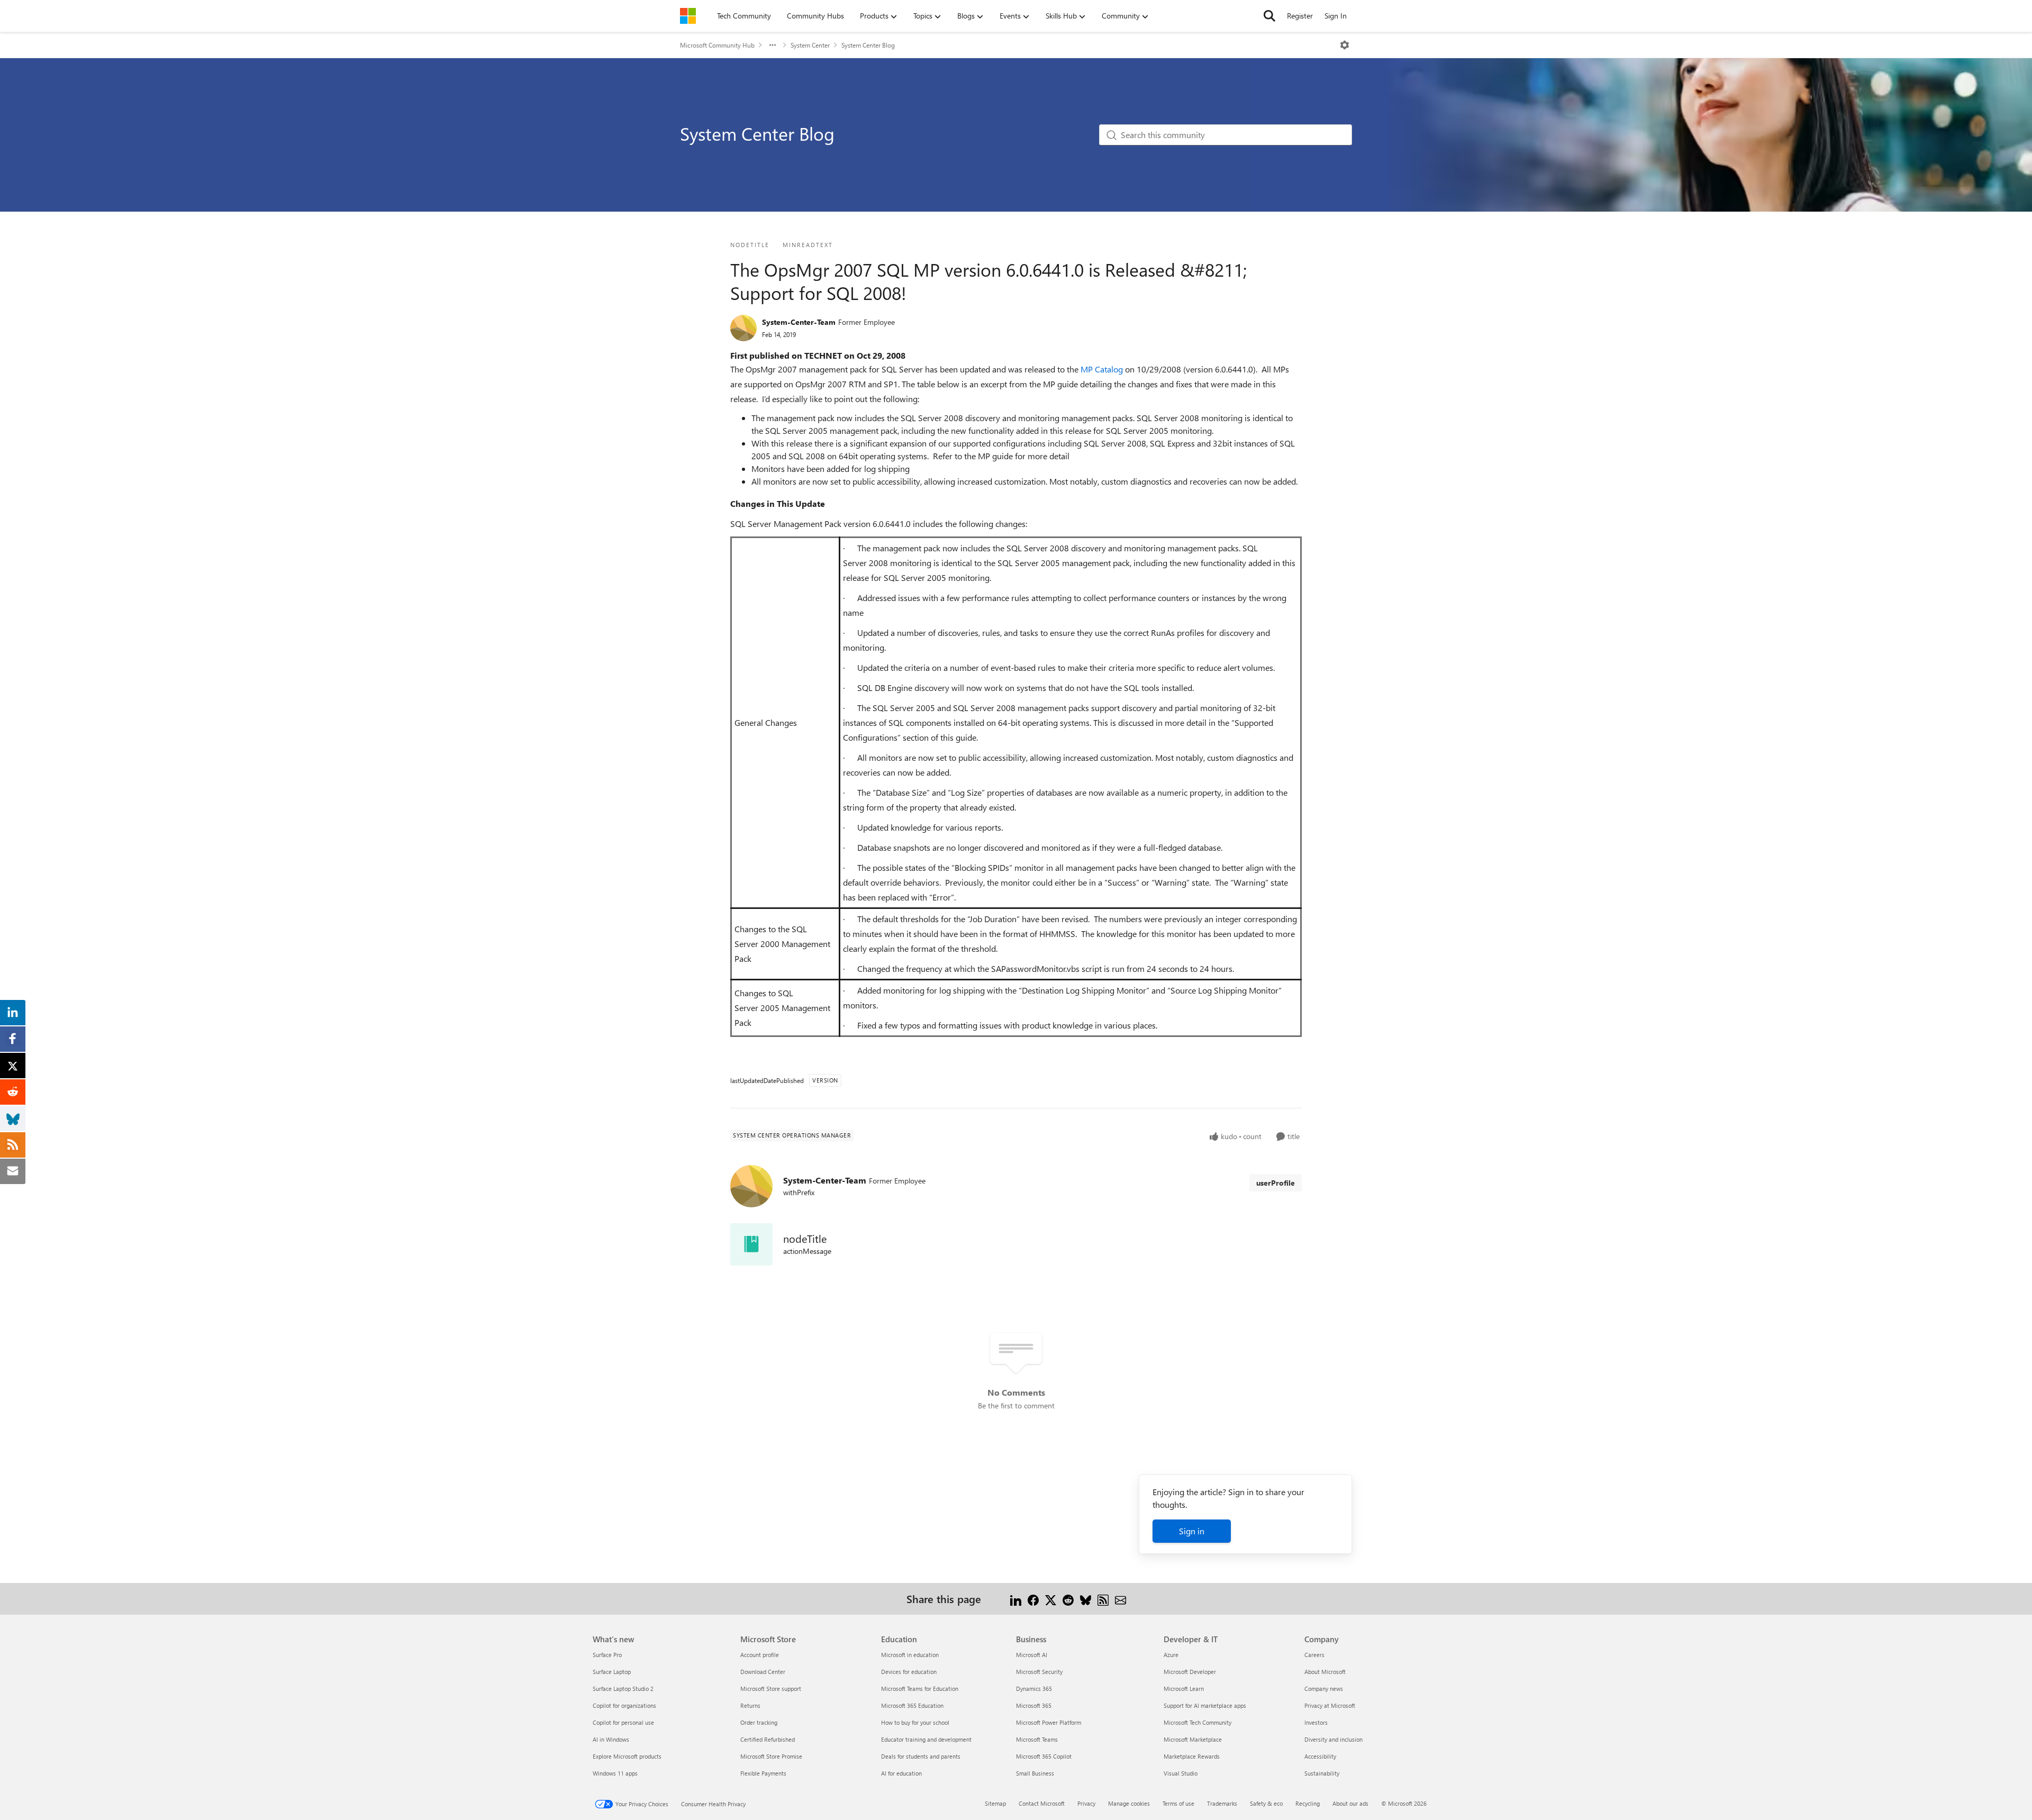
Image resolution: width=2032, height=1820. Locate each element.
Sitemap (995, 1803)
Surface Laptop (612, 1672)
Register (1300, 16)
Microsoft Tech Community (1198, 1722)
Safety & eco (1266, 1803)
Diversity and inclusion (1333, 1739)
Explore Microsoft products (627, 1756)
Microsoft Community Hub (717, 45)
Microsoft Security (1039, 1672)
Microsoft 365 (1034, 1705)
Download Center (763, 1672)
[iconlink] (751, 1244)
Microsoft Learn (1184, 1689)
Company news (1324, 1689)
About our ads (1350, 1803)
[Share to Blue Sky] (1086, 1599)
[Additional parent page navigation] (773, 45)
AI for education (901, 1773)
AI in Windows (611, 1739)
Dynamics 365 (1034, 1689)
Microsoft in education (910, 1655)
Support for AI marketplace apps (1205, 1705)
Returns (750, 1705)
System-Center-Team (799, 322)
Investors (1316, 1722)
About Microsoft (1325, 1672)
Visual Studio (1181, 1773)
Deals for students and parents (921, 1756)
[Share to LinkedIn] (1016, 1599)
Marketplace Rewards (1192, 1756)
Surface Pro (607, 1655)
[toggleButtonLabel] (1345, 45)
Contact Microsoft (1042, 1803)
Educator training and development (926, 1739)
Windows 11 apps (615, 1773)
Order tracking (759, 1722)
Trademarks (1222, 1803)
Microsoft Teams (1037, 1739)
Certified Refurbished (768, 1739)
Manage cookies (1129, 1803)
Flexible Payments (763, 1773)
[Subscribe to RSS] (1103, 1599)
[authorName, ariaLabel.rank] (743, 328)
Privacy (1086, 1803)
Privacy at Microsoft (1330, 1705)
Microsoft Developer (1190, 1672)
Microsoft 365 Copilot (1044, 1756)
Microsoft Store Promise (771, 1756)
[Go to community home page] (688, 16)
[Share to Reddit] (1068, 1599)
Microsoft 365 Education (912, 1705)
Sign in (1192, 1531)
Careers (1314, 1655)
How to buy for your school (915, 1722)
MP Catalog (1103, 369)
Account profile (760, 1655)
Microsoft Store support (771, 1689)
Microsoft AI (1032, 1655)
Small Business (1035, 1773)
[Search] (1269, 16)
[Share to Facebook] (1033, 1599)
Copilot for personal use (623, 1722)
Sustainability (1322, 1773)
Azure (1171, 1655)
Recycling (1308, 1803)
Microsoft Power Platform (1049, 1722)
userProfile (1276, 1183)
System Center (810, 45)
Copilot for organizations (624, 1705)
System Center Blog (868, 45)
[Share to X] (1051, 1599)
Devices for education (909, 1672)
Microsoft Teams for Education (920, 1689)
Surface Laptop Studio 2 (623, 1689)
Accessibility (1320, 1756)
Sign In (1336, 16)
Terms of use (1178, 1803)
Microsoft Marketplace (1193, 1739)
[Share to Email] (1121, 1599)
